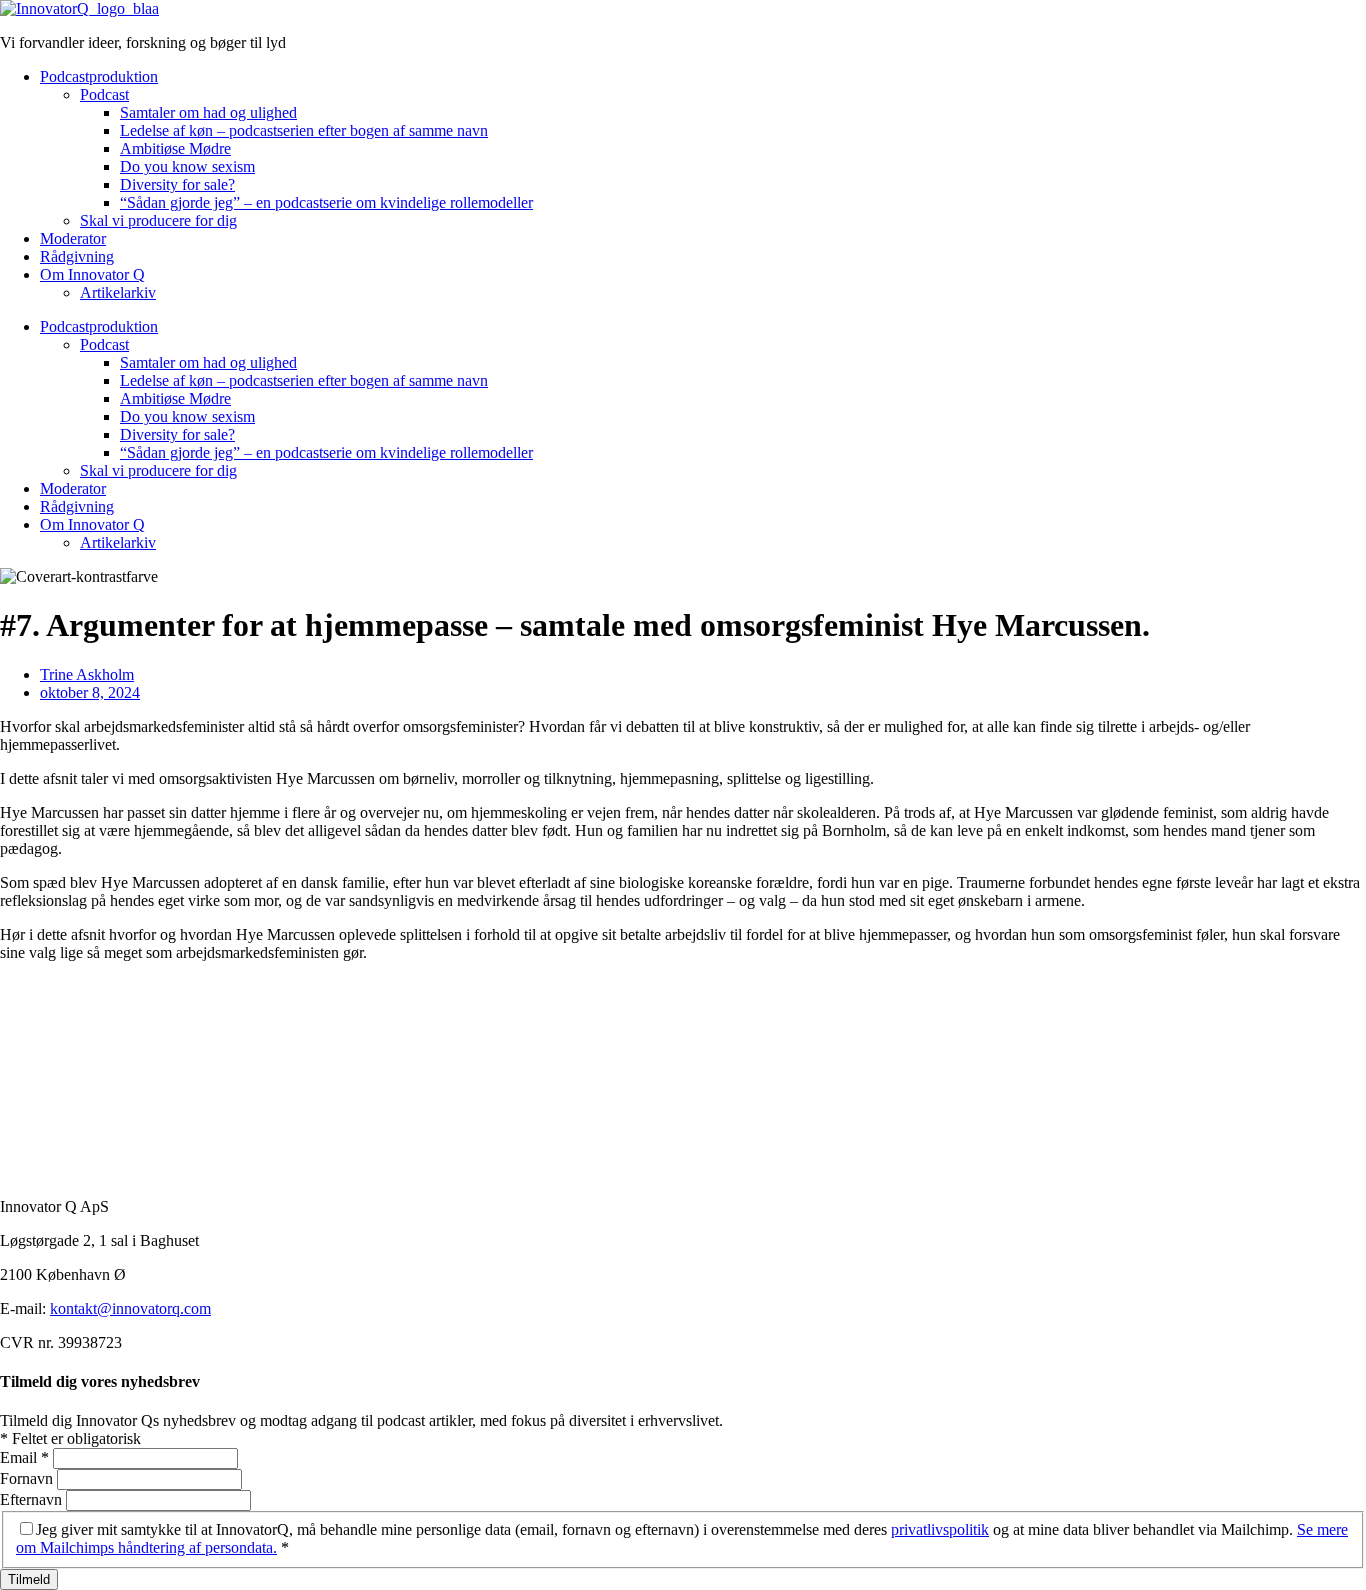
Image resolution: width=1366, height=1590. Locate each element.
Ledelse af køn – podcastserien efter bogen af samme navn (304, 130)
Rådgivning (77, 256)
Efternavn (33, 1499)
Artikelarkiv (118, 292)
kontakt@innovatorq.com (130, 1308)
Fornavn (28, 1478)
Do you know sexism (187, 166)
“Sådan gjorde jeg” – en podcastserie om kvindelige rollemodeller (326, 202)
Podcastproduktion (99, 76)
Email (24, 1457)
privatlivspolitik (940, 1529)
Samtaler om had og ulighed (208, 112)
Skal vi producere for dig (158, 220)
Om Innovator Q (92, 274)
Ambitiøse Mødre (175, 148)
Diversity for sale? (177, 184)
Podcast (104, 94)
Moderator (73, 238)
